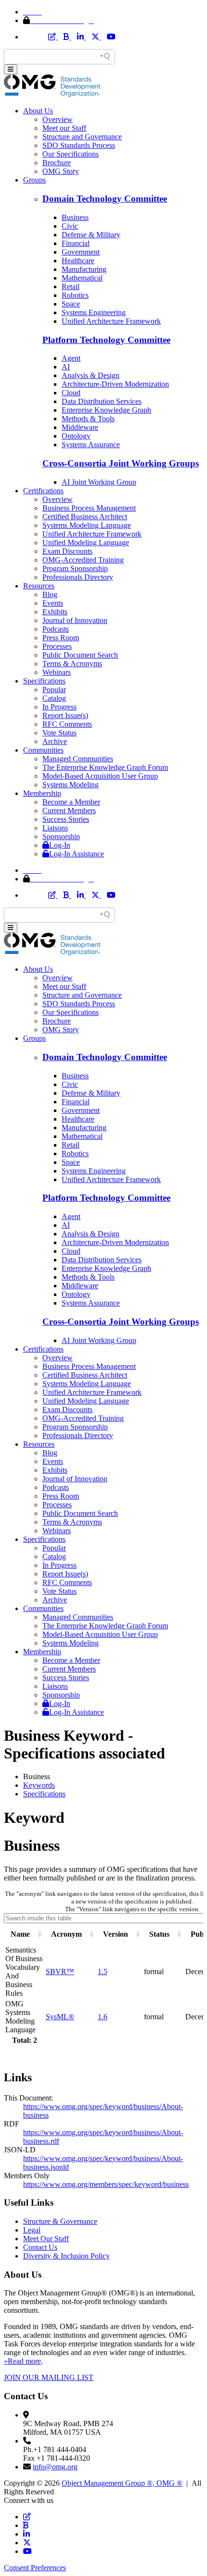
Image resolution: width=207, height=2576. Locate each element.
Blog (50, 594)
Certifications (43, 491)
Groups (34, 180)
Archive (55, 741)
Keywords (39, 1785)
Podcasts (56, 629)
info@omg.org (55, 2467)
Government (81, 252)
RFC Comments (67, 724)
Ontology (76, 436)
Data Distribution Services (102, 401)
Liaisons (55, 828)
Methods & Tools (88, 419)
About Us (38, 111)
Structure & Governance (60, 2221)
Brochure (57, 163)
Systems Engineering (94, 312)
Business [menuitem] (37, 1776)
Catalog (54, 698)
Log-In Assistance (77, 854)
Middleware (80, 427)
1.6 (103, 2017)
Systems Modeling (71, 785)
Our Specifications (71, 154)
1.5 (103, 1972)
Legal (32, 2230)
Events (53, 603)
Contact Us (40, 2247)
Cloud (71, 393)
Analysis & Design (91, 375)
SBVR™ (60, 1972)
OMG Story (61, 171)
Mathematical (82, 278)
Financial (76, 243)
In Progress (59, 707)
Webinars (57, 672)
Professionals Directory (78, 577)
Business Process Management (89, 508)
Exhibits (55, 612)
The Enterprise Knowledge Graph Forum (105, 767)
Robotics (75, 295)
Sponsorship (61, 836)
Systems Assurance (91, 445)
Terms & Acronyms (72, 664)
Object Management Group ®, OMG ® (122, 2483)
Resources (39, 586)
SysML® (60, 2017)
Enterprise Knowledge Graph (106, 410)
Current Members (69, 811)
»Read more (22, 2361)
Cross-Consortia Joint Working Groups (121, 463)
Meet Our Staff (46, 2239)
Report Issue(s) (65, 715)
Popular (54, 690)
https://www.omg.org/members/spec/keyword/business (106, 2184)
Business (75, 217)
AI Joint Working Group (99, 482)
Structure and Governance (82, 137)
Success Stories (66, 819)
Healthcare (78, 261)
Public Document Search (80, 655)
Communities (43, 750)
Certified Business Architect (85, 517)
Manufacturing (84, 269)
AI (66, 367)
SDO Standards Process (79, 145)
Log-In (60, 845)
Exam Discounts (67, 551)
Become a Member (71, 802)
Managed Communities (78, 759)
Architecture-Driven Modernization (115, 384)
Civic (70, 226)
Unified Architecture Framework (111, 321)
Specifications (44, 681)
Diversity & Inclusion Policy (66, 2256)
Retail (71, 287)
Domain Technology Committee (105, 199)
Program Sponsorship (75, 568)
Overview (58, 119)
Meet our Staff (64, 128)
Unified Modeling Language (86, 543)
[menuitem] (113, 1785)
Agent (71, 358)
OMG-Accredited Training (83, 560)
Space (71, 304)
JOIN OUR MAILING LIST (49, 2377)
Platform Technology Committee (106, 340)
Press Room (61, 638)
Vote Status (59, 733)
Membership (42, 793)
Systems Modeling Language (87, 525)
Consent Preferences (35, 2568)
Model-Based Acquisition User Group (100, 776)
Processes (57, 646)
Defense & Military (91, 235)
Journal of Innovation (75, 620)
